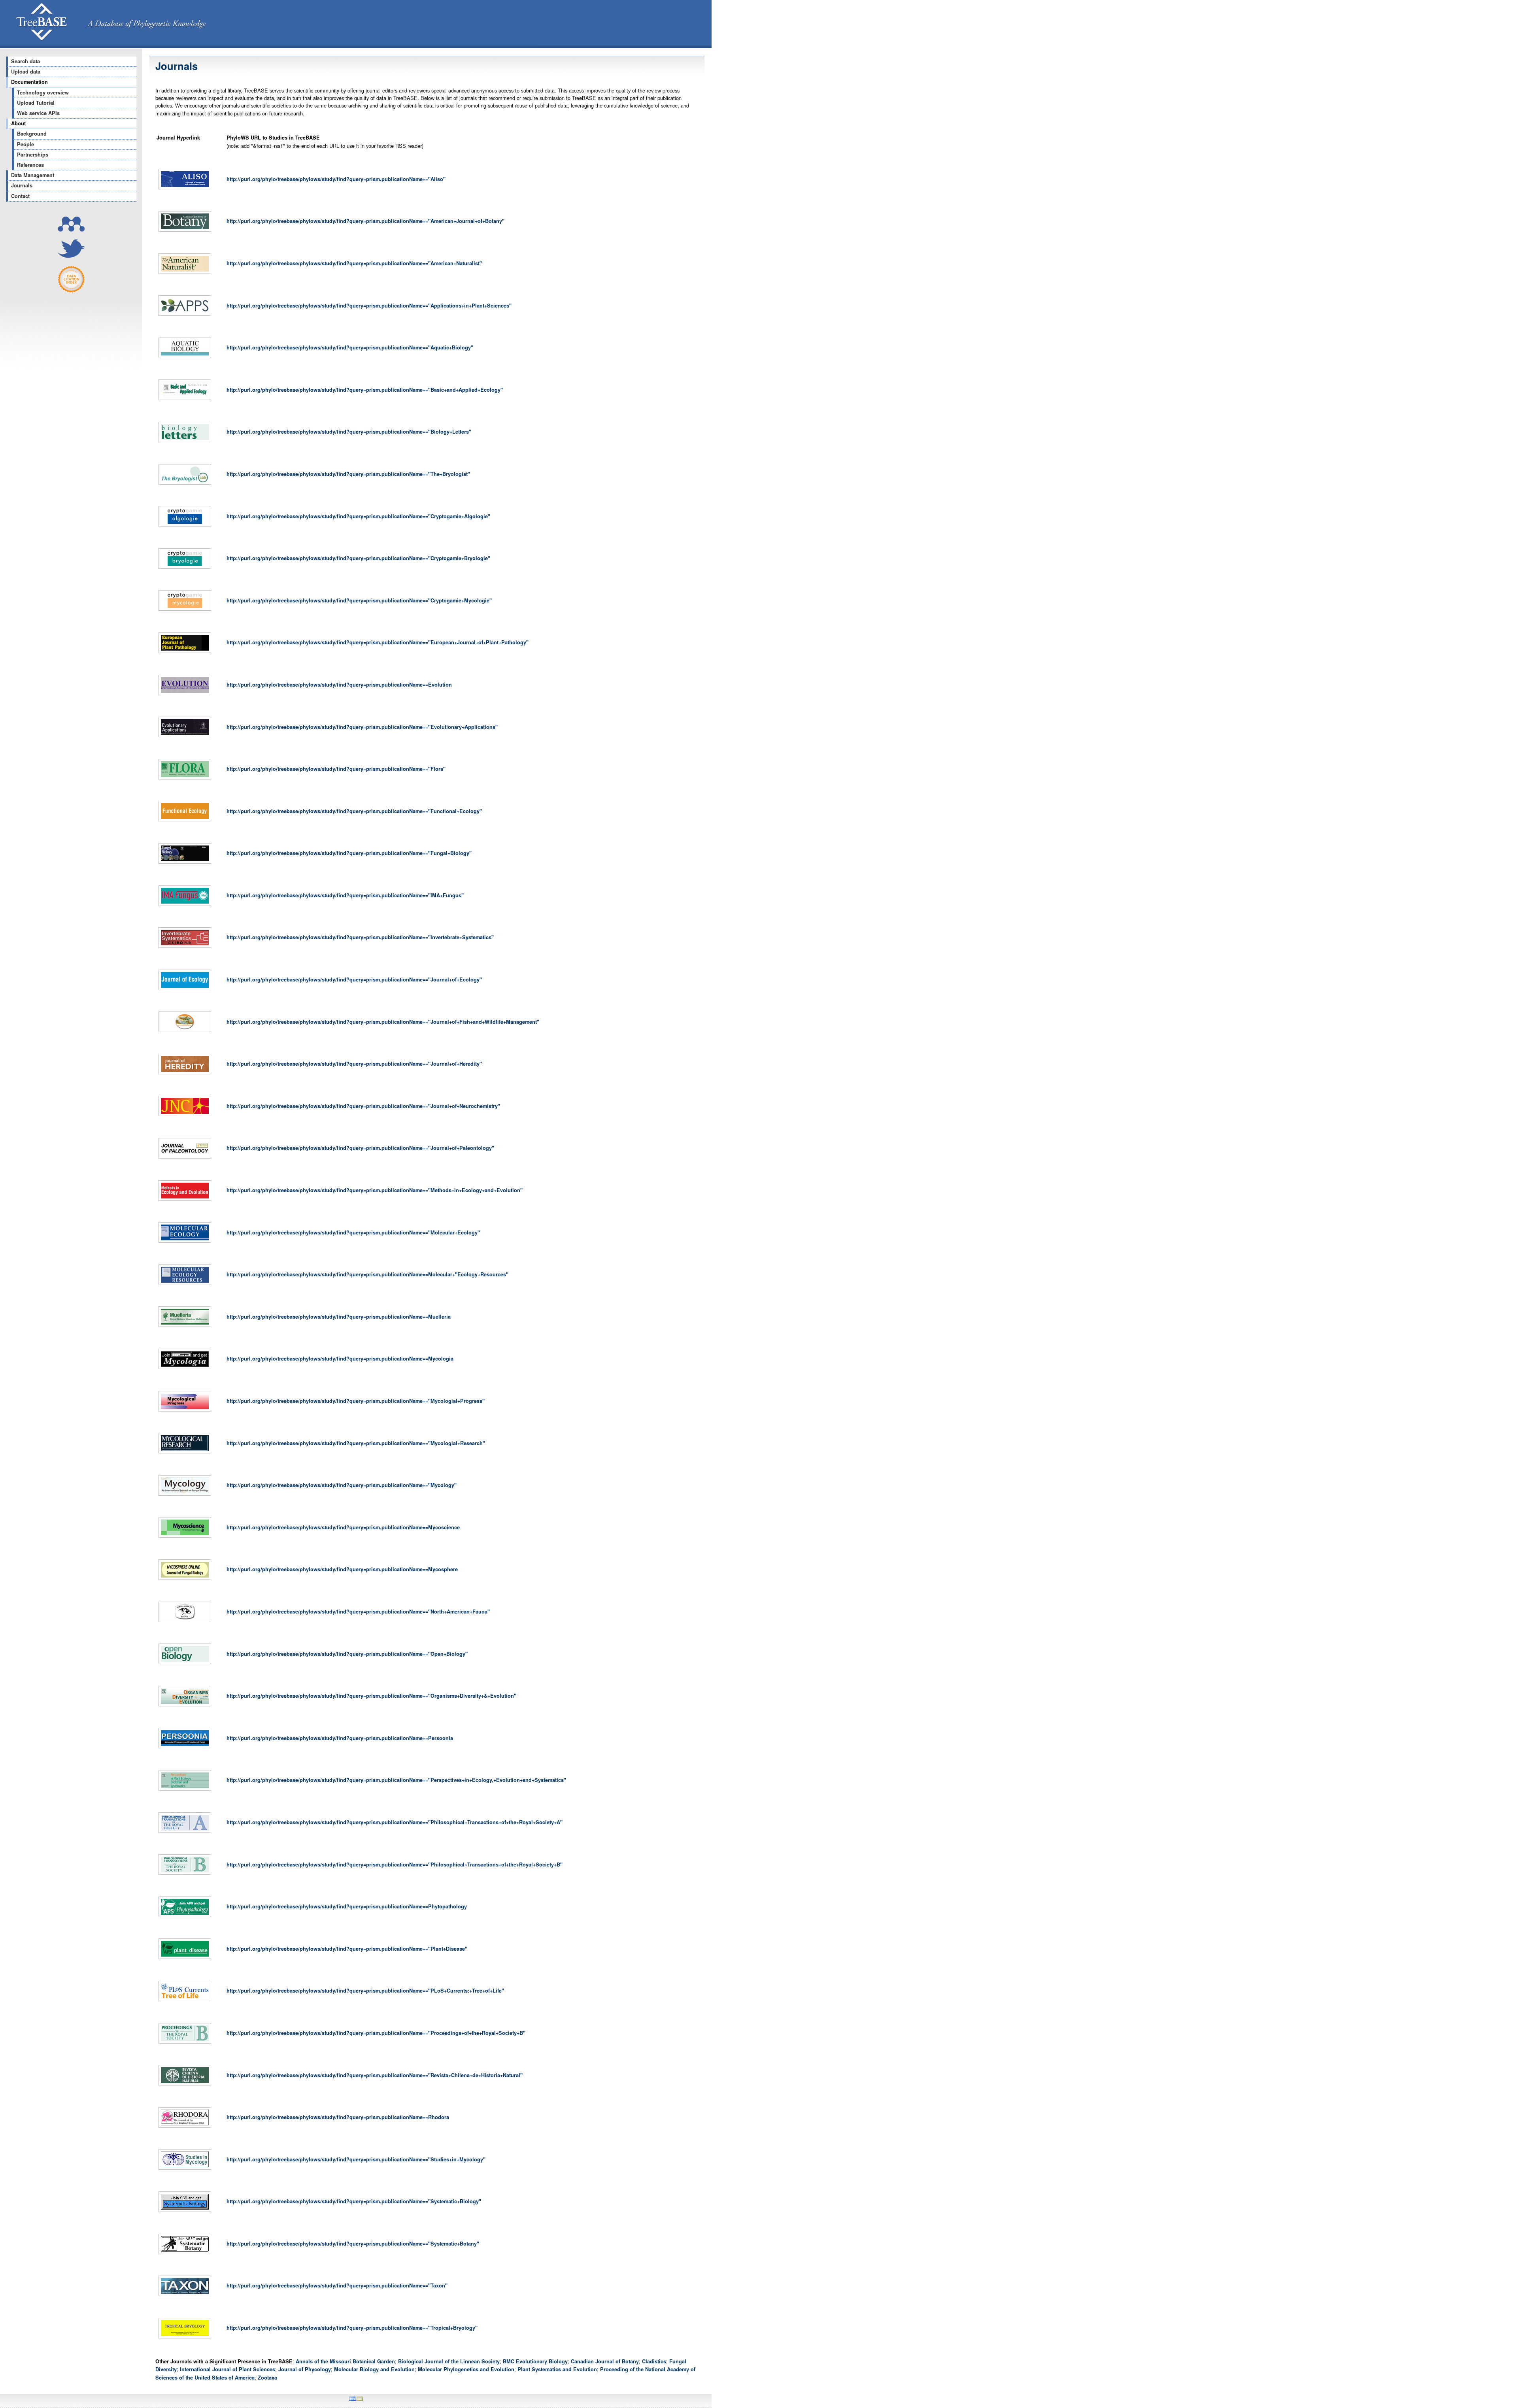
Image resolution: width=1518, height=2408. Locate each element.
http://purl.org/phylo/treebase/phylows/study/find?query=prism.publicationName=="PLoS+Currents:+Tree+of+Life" (365, 1991)
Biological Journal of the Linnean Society (449, 2361)
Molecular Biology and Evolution (374, 2369)
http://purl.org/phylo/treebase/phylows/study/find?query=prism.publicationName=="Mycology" (342, 1485)
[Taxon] (185, 2296)
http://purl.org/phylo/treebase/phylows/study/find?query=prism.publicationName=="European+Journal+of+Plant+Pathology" (378, 642)
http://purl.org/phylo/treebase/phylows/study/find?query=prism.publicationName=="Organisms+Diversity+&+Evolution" (371, 1696)
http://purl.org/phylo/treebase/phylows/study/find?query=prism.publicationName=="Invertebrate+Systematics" (360, 937)
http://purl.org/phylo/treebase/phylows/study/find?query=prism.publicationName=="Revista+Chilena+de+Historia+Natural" (375, 2075)
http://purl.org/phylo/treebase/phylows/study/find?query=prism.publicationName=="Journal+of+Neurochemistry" (363, 1106)
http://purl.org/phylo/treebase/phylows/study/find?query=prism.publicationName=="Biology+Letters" (349, 432)
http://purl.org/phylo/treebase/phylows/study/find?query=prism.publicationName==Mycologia (340, 1359)
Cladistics (654, 2361)
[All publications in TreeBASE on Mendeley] (71, 229)
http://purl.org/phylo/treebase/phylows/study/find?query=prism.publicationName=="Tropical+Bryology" (352, 2328)
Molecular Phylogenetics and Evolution (466, 2369)
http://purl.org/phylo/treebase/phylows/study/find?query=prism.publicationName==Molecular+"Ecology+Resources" (367, 1274)
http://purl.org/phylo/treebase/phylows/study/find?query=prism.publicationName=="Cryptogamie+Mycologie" (359, 600)
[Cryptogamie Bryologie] (185, 569)
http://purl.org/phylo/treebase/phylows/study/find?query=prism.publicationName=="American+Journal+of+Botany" (365, 221)
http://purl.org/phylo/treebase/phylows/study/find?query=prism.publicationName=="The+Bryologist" (348, 474)
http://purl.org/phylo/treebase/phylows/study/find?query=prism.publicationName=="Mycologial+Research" (356, 1443)
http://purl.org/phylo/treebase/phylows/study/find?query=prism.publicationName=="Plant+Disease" (347, 1949)
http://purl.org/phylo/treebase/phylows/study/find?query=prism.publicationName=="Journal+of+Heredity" (354, 1064)
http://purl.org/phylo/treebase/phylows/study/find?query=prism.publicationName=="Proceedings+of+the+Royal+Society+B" (376, 2033)
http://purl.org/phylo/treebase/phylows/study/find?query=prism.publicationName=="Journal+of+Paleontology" (360, 1148)
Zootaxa (267, 2378)
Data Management (33, 175)
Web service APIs (38, 113)
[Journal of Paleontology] (185, 1159)
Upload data (26, 72)
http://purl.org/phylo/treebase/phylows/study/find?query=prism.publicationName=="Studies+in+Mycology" (356, 2159)
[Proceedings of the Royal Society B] (185, 2044)
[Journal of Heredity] (185, 1074)
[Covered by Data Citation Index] (71, 291)
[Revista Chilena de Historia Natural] (185, 2085)
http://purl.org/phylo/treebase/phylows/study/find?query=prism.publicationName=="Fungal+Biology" (349, 853)
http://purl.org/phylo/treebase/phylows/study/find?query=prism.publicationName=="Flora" (336, 769)
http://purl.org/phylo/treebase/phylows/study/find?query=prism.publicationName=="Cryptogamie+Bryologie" (358, 558)
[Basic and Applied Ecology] (185, 400)
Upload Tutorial (36, 103)
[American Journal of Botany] (185, 232)
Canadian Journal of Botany (605, 2361)
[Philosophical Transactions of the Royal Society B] (185, 1875)
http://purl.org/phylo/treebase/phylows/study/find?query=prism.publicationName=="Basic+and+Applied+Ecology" (365, 390)
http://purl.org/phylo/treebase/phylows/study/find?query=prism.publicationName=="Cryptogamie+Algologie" (358, 516)
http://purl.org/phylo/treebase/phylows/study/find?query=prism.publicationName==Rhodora (338, 2117)
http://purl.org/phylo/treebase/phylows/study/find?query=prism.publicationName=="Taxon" (337, 2285)
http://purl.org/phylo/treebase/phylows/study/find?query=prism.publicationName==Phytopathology (347, 1906)
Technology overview (43, 92)
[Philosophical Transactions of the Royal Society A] (185, 1833)
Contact (20, 196)
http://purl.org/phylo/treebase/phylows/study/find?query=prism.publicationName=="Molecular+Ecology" (353, 1232)
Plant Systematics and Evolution (557, 2369)
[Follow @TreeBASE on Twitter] (71, 256)
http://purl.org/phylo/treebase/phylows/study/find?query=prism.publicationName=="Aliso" (336, 179)
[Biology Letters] (185, 442)
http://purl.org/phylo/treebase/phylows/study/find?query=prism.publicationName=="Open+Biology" (347, 1654)
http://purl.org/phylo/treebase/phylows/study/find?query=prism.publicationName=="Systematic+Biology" (354, 2201)
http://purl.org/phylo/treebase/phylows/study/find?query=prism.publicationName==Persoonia (340, 1738)
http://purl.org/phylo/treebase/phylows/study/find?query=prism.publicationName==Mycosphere (342, 1569)
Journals (22, 185)
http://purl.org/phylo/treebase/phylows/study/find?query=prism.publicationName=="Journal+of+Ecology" (354, 979)
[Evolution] (185, 695)
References (30, 165)
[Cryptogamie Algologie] (185, 527)
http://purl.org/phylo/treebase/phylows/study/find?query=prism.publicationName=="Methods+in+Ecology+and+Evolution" (375, 1190)
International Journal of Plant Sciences (228, 2369)
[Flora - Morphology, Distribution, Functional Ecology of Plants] (185, 779)
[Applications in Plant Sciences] (185, 316)
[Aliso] (185, 189)
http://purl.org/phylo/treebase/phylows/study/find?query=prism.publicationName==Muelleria (339, 1317)
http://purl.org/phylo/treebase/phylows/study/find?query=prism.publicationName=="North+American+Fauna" (358, 1612)
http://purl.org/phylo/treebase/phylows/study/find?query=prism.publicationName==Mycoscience (343, 1527)
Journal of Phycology (305, 2369)
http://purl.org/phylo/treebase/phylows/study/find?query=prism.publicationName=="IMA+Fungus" (345, 895)
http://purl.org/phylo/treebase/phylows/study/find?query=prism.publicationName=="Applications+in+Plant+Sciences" (369, 306)
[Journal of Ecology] (185, 990)
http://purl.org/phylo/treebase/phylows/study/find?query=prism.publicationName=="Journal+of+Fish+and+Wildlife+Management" (383, 1022)
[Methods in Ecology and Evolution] (185, 1201)
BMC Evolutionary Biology (535, 2361)
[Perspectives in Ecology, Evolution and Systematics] (185, 1791)
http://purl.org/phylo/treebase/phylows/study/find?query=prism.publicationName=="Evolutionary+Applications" (362, 727)
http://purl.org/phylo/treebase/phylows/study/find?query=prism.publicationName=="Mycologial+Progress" (356, 1401)
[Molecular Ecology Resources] (185, 1285)
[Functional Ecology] (185, 821)
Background (32, 134)
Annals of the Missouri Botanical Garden (345, 2361)
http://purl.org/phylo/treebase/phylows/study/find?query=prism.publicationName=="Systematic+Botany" (353, 2244)
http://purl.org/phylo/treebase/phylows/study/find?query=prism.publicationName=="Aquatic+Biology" (350, 347)
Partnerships (33, 155)
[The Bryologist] (185, 485)
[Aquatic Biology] (185, 358)
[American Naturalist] (185, 274)
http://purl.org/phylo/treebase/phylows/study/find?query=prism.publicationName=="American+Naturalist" (354, 263)
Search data (25, 61)
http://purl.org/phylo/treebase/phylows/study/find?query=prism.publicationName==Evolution (339, 685)
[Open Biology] (185, 1664)
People (25, 144)
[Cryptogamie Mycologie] (185, 611)
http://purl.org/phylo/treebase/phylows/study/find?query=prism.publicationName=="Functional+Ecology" (354, 811)
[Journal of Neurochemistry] (185, 1116)
